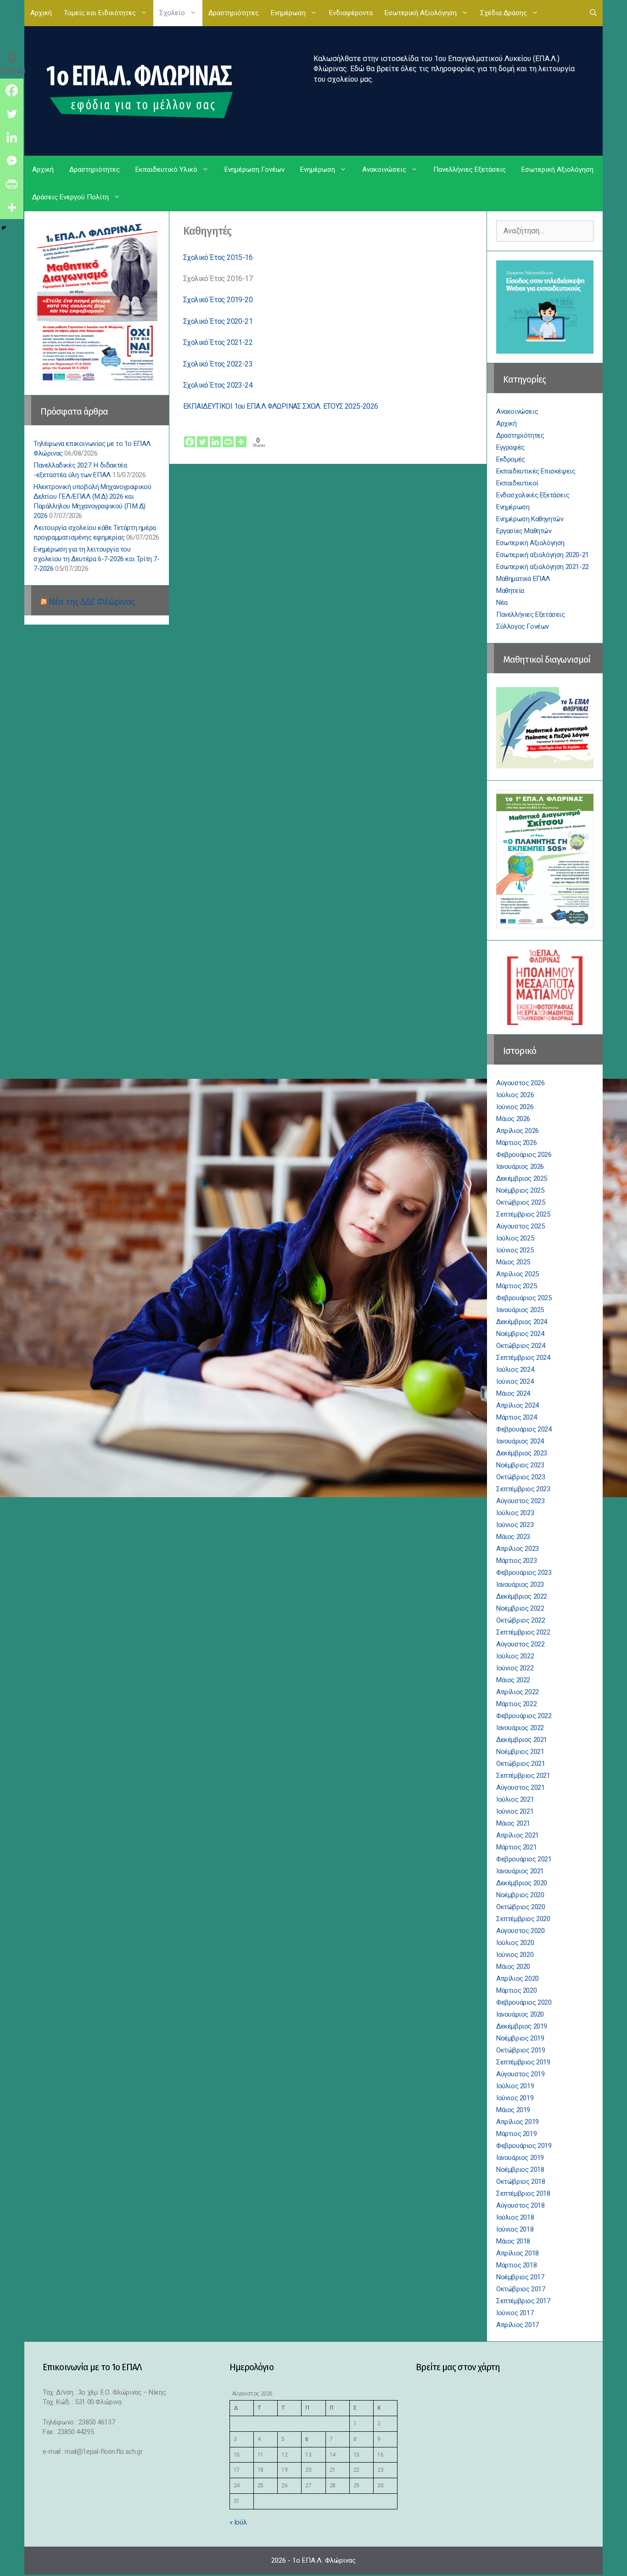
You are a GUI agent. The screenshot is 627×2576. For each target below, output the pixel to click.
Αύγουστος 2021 (520, 1787)
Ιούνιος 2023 (515, 1525)
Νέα (502, 603)
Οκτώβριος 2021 (521, 1764)
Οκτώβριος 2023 (521, 1477)
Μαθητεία (510, 591)
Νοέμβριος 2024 (520, 1334)
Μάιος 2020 (513, 1967)
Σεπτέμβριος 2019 (523, 2062)
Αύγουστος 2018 (520, 2205)
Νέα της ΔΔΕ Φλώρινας (92, 602)
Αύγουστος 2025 (520, 1226)
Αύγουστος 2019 (520, 2074)
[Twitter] (202, 436)
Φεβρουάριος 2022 (524, 1716)
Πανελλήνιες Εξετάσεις (470, 169)
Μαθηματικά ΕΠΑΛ (523, 579)
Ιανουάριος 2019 (520, 2158)
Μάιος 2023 (513, 1537)
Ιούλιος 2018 (515, 2217)
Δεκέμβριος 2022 (522, 1596)
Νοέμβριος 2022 (520, 1608)
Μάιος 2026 (513, 1119)
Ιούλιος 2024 (515, 1370)
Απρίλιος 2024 (518, 1405)
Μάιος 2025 (513, 1262)
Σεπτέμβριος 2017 (523, 2301)
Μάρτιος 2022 (516, 1704)
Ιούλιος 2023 (515, 1513)
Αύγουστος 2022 (520, 1644)
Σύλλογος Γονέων (523, 626)
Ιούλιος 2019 (515, 2086)
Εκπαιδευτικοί (517, 483)
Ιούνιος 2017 (515, 2313)
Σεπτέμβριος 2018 (523, 2193)
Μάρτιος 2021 (516, 1847)
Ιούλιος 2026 (515, 1095)
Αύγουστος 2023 (520, 1501)
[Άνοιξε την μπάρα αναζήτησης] (593, 13)
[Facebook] (190, 436)
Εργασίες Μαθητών (524, 531)
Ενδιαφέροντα (351, 13)
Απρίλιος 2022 (518, 1692)
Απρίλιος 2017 (518, 2325)
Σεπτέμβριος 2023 (523, 1489)
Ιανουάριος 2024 (520, 1441)
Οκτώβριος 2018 (521, 2181)
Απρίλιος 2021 (518, 1835)
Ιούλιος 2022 (515, 1656)
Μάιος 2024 (513, 1393)
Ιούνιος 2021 (515, 1811)
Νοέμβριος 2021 (520, 1752)
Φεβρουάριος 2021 (524, 1859)
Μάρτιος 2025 (516, 1286)
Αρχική (41, 13)
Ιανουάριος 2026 (520, 1167)
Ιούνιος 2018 (515, 2229)
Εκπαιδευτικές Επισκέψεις (536, 471)
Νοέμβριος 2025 (520, 1190)
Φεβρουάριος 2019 (524, 2146)
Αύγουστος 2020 (520, 1931)
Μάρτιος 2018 (516, 2265)
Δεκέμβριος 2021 (522, 1740)
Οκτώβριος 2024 (521, 1346)
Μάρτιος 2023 (516, 1561)
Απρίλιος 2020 (518, 1979)
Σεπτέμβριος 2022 (523, 1632)
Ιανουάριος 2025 (520, 1310)
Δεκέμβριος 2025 (522, 1178)
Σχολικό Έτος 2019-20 (218, 300)
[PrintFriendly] (228, 436)
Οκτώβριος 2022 (521, 1620)
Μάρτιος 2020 (516, 1990)
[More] (241, 436)
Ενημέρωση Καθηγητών (530, 519)
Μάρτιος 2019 (516, 2134)
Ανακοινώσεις (384, 169)
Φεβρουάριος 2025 (524, 1298)
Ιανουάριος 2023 (520, 1584)
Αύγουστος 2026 (520, 1083)
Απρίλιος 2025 (518, 1274)
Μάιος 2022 (513, 1680)
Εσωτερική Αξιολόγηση (421, 13)
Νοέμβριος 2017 (520, 2277)
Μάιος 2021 (513, 1823)
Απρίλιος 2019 (518, 2122)
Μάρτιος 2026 (516, 1143)
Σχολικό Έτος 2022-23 (218, 364)
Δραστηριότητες (234, 13)
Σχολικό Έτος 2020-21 (218, 321)
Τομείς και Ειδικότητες (100, 13)
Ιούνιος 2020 (515, 1955)
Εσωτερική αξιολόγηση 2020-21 (543, 555)
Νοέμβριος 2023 (520, 1465)
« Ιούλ (238, 2522)
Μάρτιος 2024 (516, 1417)
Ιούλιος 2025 (515, 1238)
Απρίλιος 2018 (518, 2253)
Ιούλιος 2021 (515, 1799)
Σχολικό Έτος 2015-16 (218, 257)
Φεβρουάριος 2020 (524, 2002)
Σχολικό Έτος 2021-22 (218, 342)
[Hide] (4, 228)
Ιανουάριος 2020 (520, 2014)
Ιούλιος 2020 (515, 1943)
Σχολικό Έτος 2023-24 (218, 385)
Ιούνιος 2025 (515, 1250)
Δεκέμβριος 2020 (522, 1883)
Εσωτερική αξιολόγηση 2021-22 (543, 567)
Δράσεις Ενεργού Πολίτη (70, 197)
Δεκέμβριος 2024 (522, 1322)
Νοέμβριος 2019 (520, 2038)
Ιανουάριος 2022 (520, 1728)
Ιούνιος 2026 (515, 1107)
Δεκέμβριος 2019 (522, 2026)
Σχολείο (172, 13)
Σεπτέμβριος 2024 (523, 1358)
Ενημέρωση (288, 13)
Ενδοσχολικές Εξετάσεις (533, 495)
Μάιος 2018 (513, 2241)
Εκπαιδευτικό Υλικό (166, 169)
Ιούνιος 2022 (515, 1668)
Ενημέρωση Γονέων (255, 169)
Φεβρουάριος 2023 (524, 1573)
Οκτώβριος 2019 (521, 2050)
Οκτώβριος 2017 (521, 2289)
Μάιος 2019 (513, 2110)
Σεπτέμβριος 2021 (523, 1776)
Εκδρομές (511, 459)
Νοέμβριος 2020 (520, 1895)
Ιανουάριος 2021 (520, 1871)
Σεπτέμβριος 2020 (523, 1919)
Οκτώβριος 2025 (521, 1202)
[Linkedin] (215, 436)
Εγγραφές (510, 447)
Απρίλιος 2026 (518, 1131)
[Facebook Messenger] (12, 161)
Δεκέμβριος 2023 (522, 1453)
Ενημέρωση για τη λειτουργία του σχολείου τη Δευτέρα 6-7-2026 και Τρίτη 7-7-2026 (97, 559)
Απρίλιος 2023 (518, 1549)
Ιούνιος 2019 (515, 2098)
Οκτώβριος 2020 (521, 1907)
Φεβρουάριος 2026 (524, 1155)
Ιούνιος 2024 (515, 1381)
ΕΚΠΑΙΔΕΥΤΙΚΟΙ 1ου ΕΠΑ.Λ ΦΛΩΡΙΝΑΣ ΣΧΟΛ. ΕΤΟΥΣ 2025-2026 (281, 406)
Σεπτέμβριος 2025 (523, 1214)
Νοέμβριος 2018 (520, 2170)
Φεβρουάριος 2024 (524, 1429)
